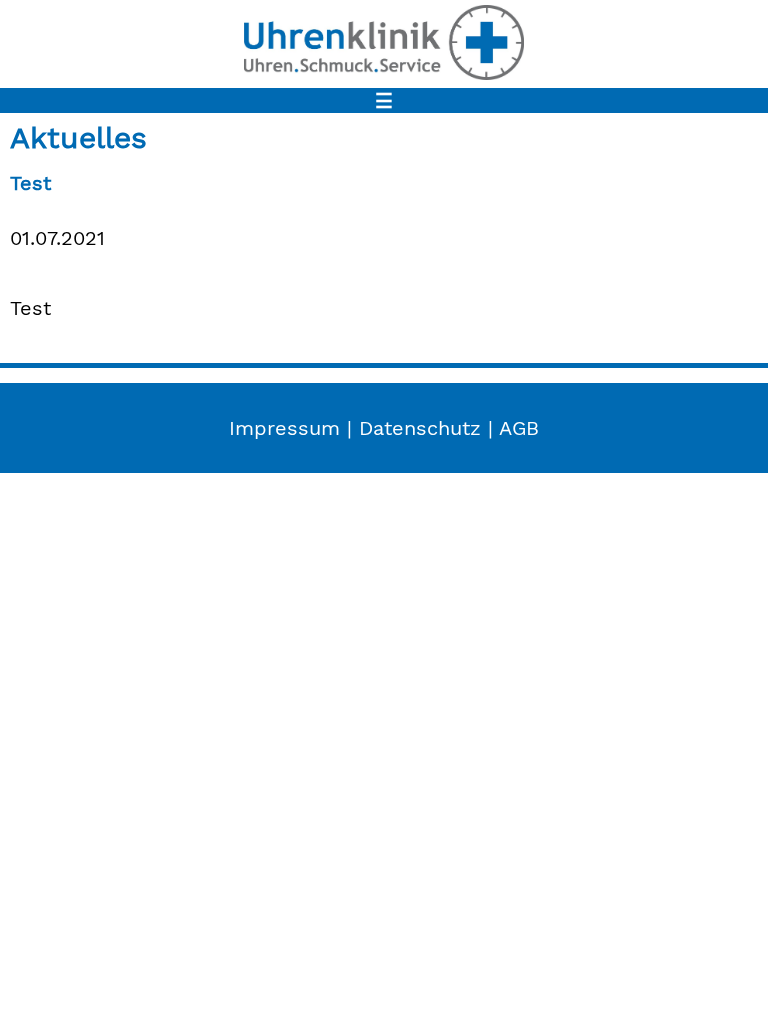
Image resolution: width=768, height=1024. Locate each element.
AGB (519, 428)
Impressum (284, 428)
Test (30, 183)
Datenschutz (420, 428)
